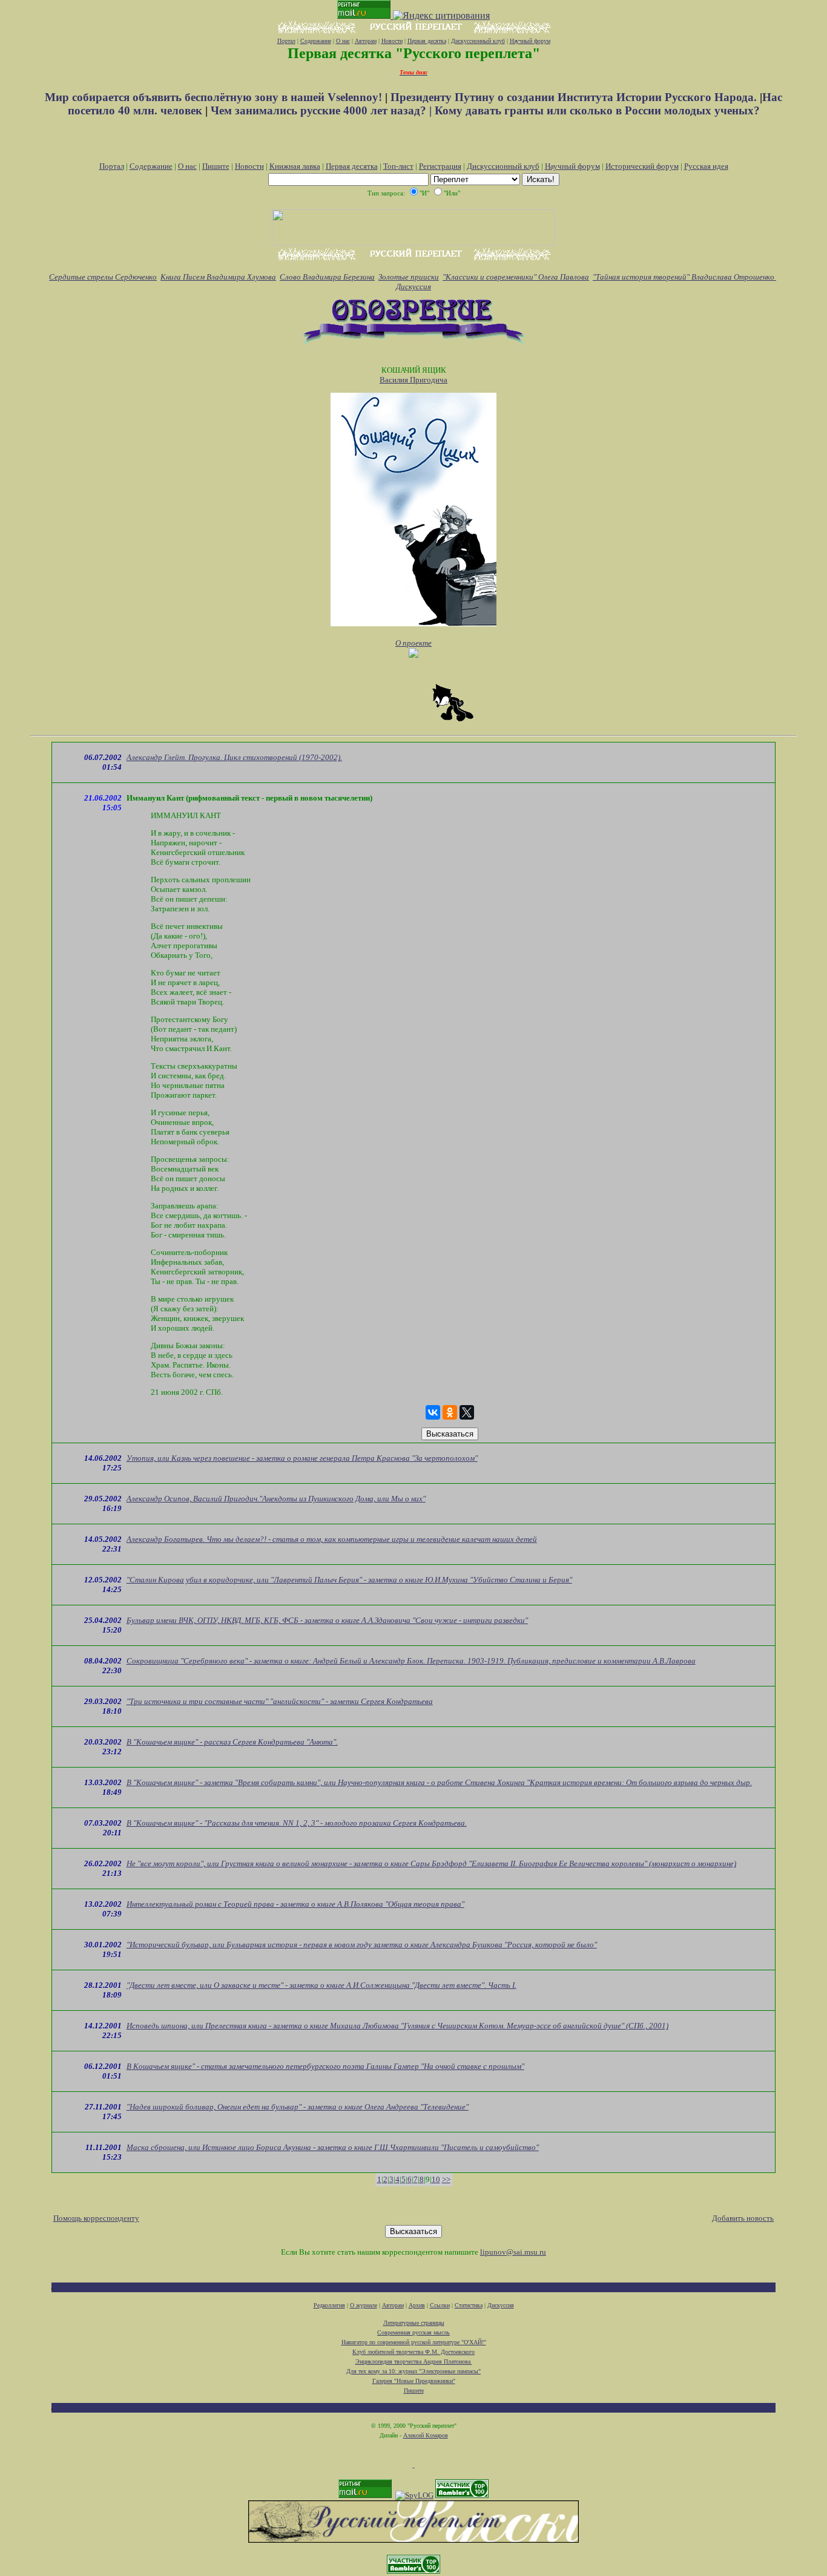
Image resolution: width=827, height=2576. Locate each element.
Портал (286, 41)
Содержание (316, 41)
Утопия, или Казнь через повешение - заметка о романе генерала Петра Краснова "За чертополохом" (302, 1458)
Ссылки (440, 2305)
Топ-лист (398, 166)
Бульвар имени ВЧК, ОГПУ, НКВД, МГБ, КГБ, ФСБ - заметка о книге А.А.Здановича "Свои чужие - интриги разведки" (327, 1620)
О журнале (364, 2305)
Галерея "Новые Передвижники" (414, 2381)
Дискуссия (413, 287)
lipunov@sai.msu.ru (513, 2252)
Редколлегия (329, 2305)
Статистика (469, 2305)
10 (436, 2179)
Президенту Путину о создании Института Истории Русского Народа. (575, 97)
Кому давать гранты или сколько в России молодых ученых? (597, 110)
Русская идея (706, 166)
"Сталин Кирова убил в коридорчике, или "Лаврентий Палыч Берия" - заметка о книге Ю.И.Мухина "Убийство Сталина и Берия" (349, 1580)
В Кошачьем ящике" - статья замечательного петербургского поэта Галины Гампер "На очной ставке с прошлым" (325, 2066)
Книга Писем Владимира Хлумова (218, 277)
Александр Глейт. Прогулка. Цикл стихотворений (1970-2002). (234, 757)
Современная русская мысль (413, 2332)
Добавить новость (743, 2218)
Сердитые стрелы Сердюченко (103, 277)
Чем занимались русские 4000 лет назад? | (323, 110)
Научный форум (530, 41)
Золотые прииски (409, 277)
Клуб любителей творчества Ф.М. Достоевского (413, 2352)
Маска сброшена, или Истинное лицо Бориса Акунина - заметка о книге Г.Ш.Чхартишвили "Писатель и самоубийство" (333, 2147)
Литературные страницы (414, 2323)
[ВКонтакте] (433, 1412)
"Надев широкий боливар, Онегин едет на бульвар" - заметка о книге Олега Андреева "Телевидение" (298, 2107)
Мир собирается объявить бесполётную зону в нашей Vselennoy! (215, 97)
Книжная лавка (295, 166)
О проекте (413, 643)
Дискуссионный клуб (478, 41)
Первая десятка (427, 41)
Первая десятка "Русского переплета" (414, 53)
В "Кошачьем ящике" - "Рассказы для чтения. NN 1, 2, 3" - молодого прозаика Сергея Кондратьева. (297, 1823)
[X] (467, 1412)
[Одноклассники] (450, 1412)
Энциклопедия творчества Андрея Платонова (414, 2361)
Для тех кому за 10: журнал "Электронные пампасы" (413, 2371)
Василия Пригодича (413, 380)
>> (446, 2179)
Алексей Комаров (426, 2435)
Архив (417, 2305)
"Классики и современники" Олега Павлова (516, 277)
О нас (343, 41)
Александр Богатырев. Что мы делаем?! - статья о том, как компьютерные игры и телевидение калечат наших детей (332, 1539)
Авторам (366, 41)
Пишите (216, 166)
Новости (392, 41)
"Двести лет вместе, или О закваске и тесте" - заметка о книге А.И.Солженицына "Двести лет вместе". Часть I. (321, 1985)
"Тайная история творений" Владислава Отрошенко (684, 277)
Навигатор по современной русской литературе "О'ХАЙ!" (414, 2342)
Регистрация (440, 166)
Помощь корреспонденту (96, 2218)
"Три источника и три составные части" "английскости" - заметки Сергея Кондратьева (280, 1701)
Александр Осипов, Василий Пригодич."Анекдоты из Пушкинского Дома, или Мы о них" (276, 1499)
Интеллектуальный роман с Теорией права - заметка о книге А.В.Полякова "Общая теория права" (295, 1904)
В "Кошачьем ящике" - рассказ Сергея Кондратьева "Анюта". (232, 1742)
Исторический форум (642, 166)
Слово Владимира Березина (327, 277)
